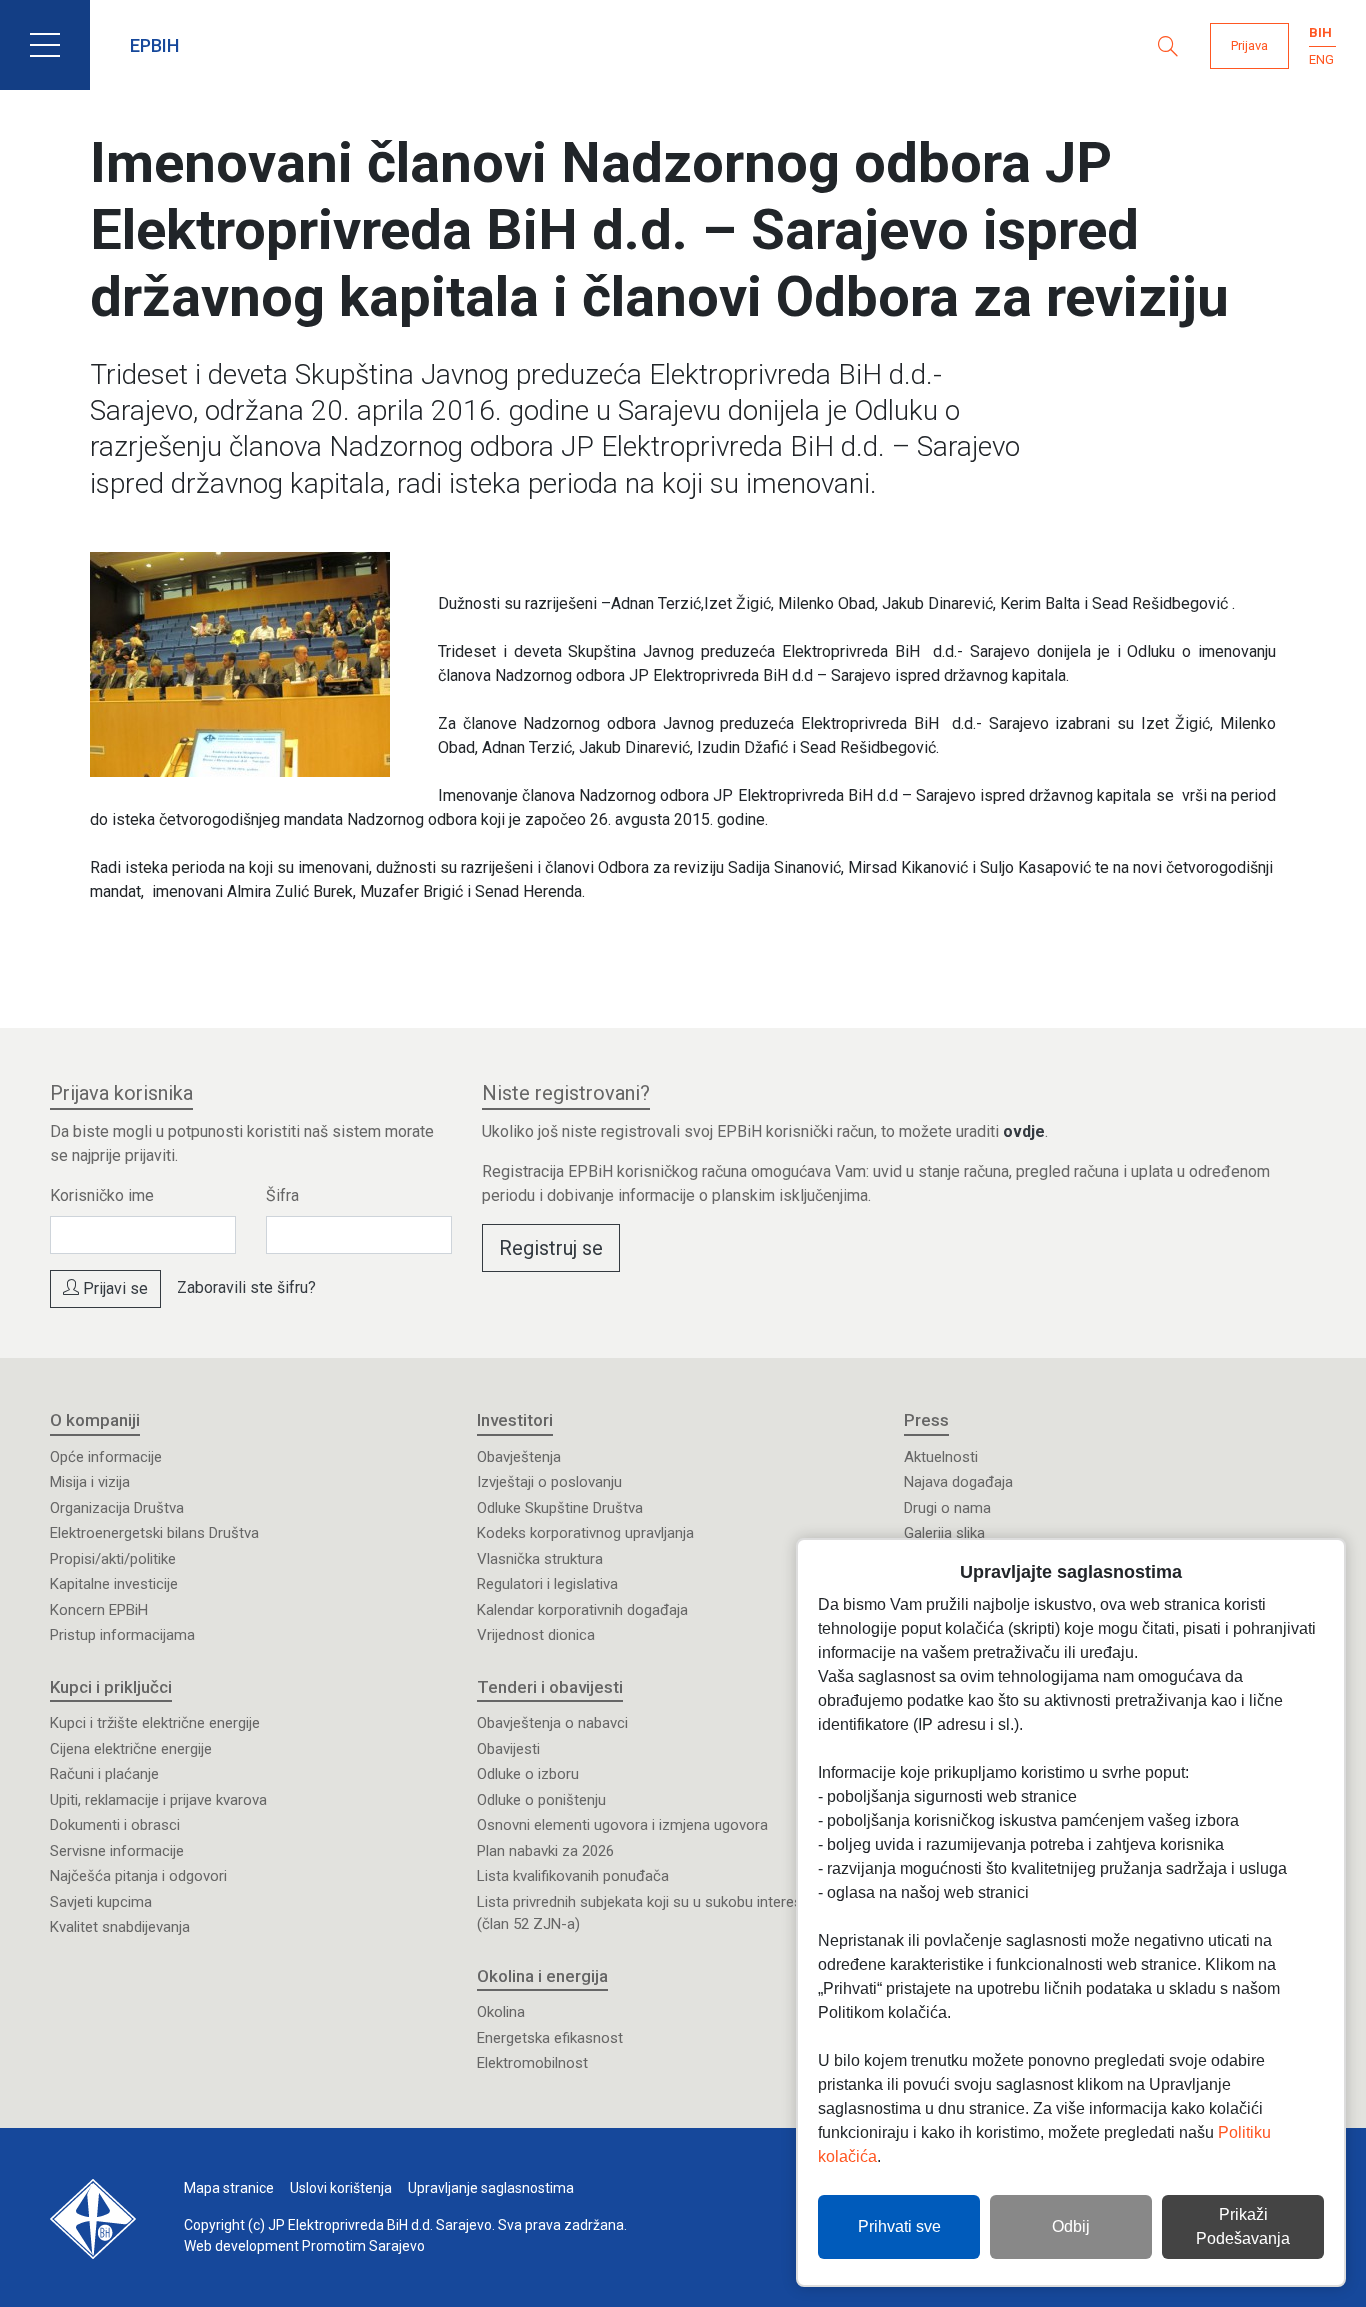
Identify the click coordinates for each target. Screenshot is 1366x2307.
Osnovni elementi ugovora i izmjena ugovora (622, 1825)
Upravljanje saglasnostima (491, 2188)
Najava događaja (958, 1482)
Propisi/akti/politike (113, 1559)
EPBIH (154, 45)
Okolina (501, 2012)
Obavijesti (508, 1749)
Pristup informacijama (122, 1635)
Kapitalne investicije (114, 1584)
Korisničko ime (102, 1195)
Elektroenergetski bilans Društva (154, 1533)
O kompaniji (95, 1420)
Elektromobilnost (532, 2063)
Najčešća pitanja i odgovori (138, 1876)
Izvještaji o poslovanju (549, 1482)
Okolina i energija (542, 1976)
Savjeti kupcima (101, 1902)
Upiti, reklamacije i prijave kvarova (158, 1800)
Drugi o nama (947, 1508)
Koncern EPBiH (99, 1610)
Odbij (1071, 2226)
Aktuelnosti (941, 1457)
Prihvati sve (899, 2226)
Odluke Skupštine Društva (560, 1508)
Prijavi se (113, 1288)
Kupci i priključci (111, 1687)
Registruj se (551, 1248)
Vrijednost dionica (536, 1635)
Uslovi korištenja (341, 2188)
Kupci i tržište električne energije (155, 1723)
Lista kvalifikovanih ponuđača (573, 1876)
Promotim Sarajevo (363, 2246)
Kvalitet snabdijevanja (120, 1927)
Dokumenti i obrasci (115, 1825)
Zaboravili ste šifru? (246, 1287)
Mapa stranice (229, 2188)
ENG (1321, 59)
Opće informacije (106, 1457)
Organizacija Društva (117, 1508)
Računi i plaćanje (104, 1774)
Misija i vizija (90, 1482)
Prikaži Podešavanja (1243, 2226)
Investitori (515, 1420)
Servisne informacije (117, 1851)
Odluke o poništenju (541, 1800)
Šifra (282, 1195)
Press (926, 1420)
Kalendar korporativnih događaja (582, 1610)
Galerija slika (944, 1533)
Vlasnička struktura (540, 1559)
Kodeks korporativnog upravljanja (585, 1533)
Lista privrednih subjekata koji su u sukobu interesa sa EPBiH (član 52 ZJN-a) (675, 1913)
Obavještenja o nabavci (552, 1723)
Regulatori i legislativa (547, 1584)
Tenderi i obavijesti (550, 1687)
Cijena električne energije (131, 1749)
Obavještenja (519, 1457)
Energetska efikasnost (550, 2038)
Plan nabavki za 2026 (545, 1851)
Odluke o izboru (528, 1774)
